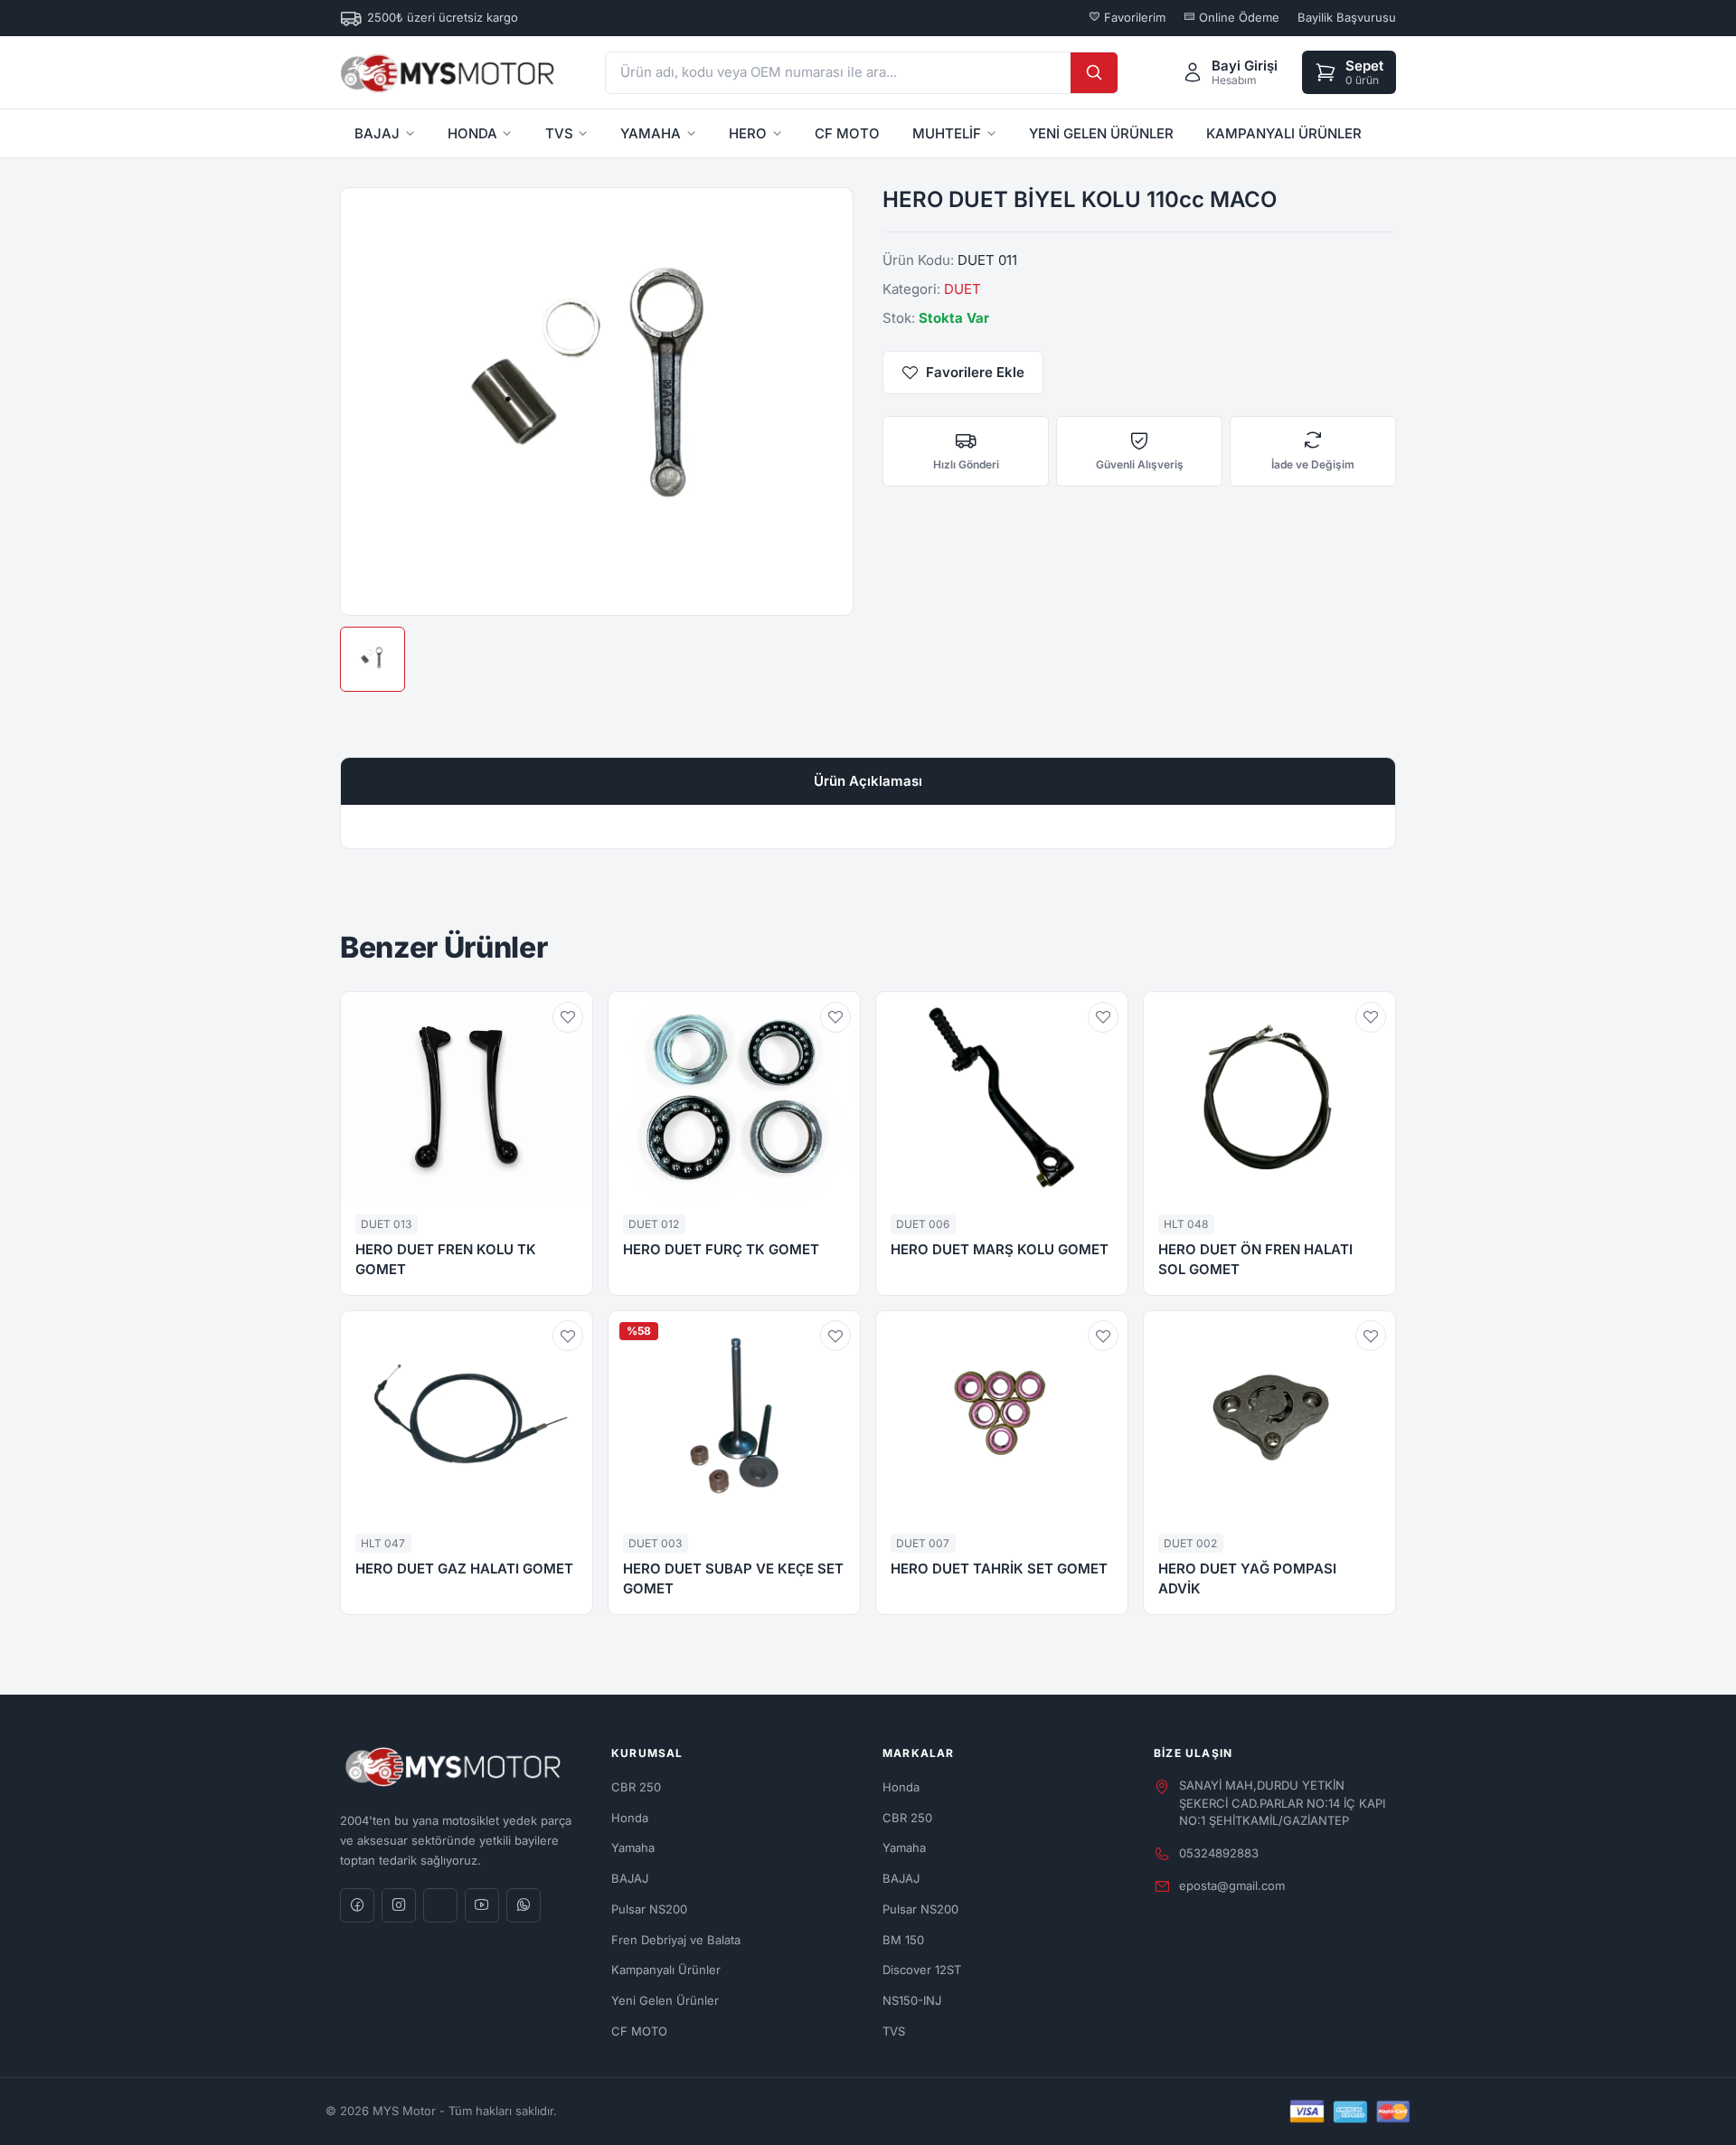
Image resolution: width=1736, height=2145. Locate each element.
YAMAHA (651, 133)
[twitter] (440, 1905)
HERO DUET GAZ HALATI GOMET (464, 1569)
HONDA (472, 133)
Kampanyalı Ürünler (666, 1970)
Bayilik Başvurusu (1347, 17)
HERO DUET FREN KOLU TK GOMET (446, 1260)
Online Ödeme (1237, 17)
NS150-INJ (912, 2000)
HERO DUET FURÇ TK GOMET (721, 1249)
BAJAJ (377, 133)
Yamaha (633, 1847)
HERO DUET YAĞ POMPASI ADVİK (1247, 1579)
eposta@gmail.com (1232, 1885)
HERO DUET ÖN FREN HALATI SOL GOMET (1255, 1260)
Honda (630, 1818)
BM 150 (903, 1940)
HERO (748, 133)
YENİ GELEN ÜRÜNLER (1101, 133)
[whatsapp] (524, 1905)
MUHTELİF (947, 133)
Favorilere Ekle (975, 372)
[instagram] (399, 1905)
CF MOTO (847, 133)
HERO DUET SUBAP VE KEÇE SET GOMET (733, 1579)
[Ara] (1094, 73)
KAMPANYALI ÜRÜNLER (1284, 133)
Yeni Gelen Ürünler (665, 2000)
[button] (568, 1017)
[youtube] (482, 1905)
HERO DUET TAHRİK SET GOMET (999, 1569)
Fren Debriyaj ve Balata (676, 1940)
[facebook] (357, 1905)
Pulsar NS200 (649, 1909)
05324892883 (1219, 1853)
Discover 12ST (922, 1970)
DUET (962, 289)
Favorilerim (1133, 17)
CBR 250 (636, 1787)
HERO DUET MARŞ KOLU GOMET (1000, 1249)
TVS (559, 133)
